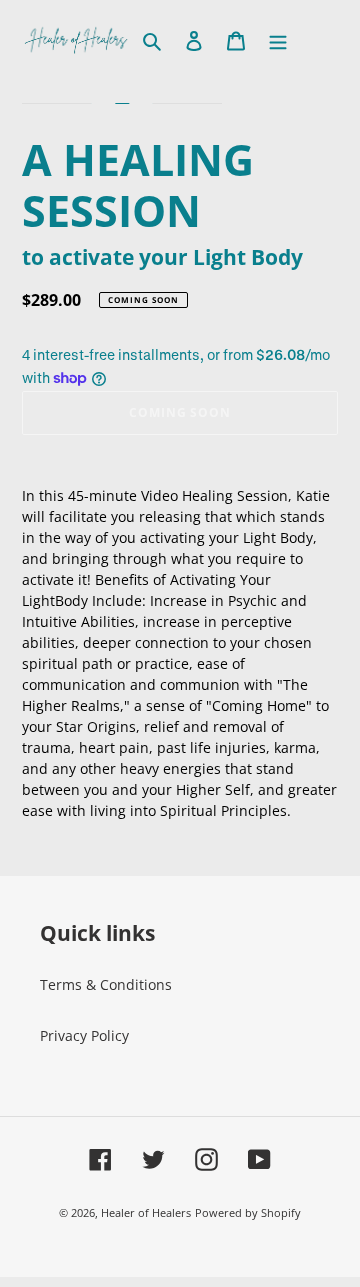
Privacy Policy (84, 1035)
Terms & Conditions (106, 984)
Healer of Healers (146, 1212)
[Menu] (278, 40)
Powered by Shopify (248, 1212)
